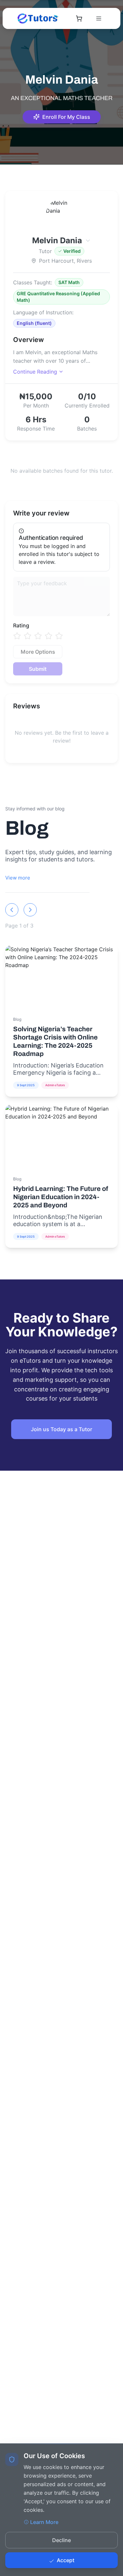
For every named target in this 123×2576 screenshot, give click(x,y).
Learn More (44, 2522)
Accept (66, 2560)
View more (18, 878)
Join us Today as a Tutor (61, 1429)
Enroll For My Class (66, 117)
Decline (61, 2540)
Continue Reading (35, 372)
